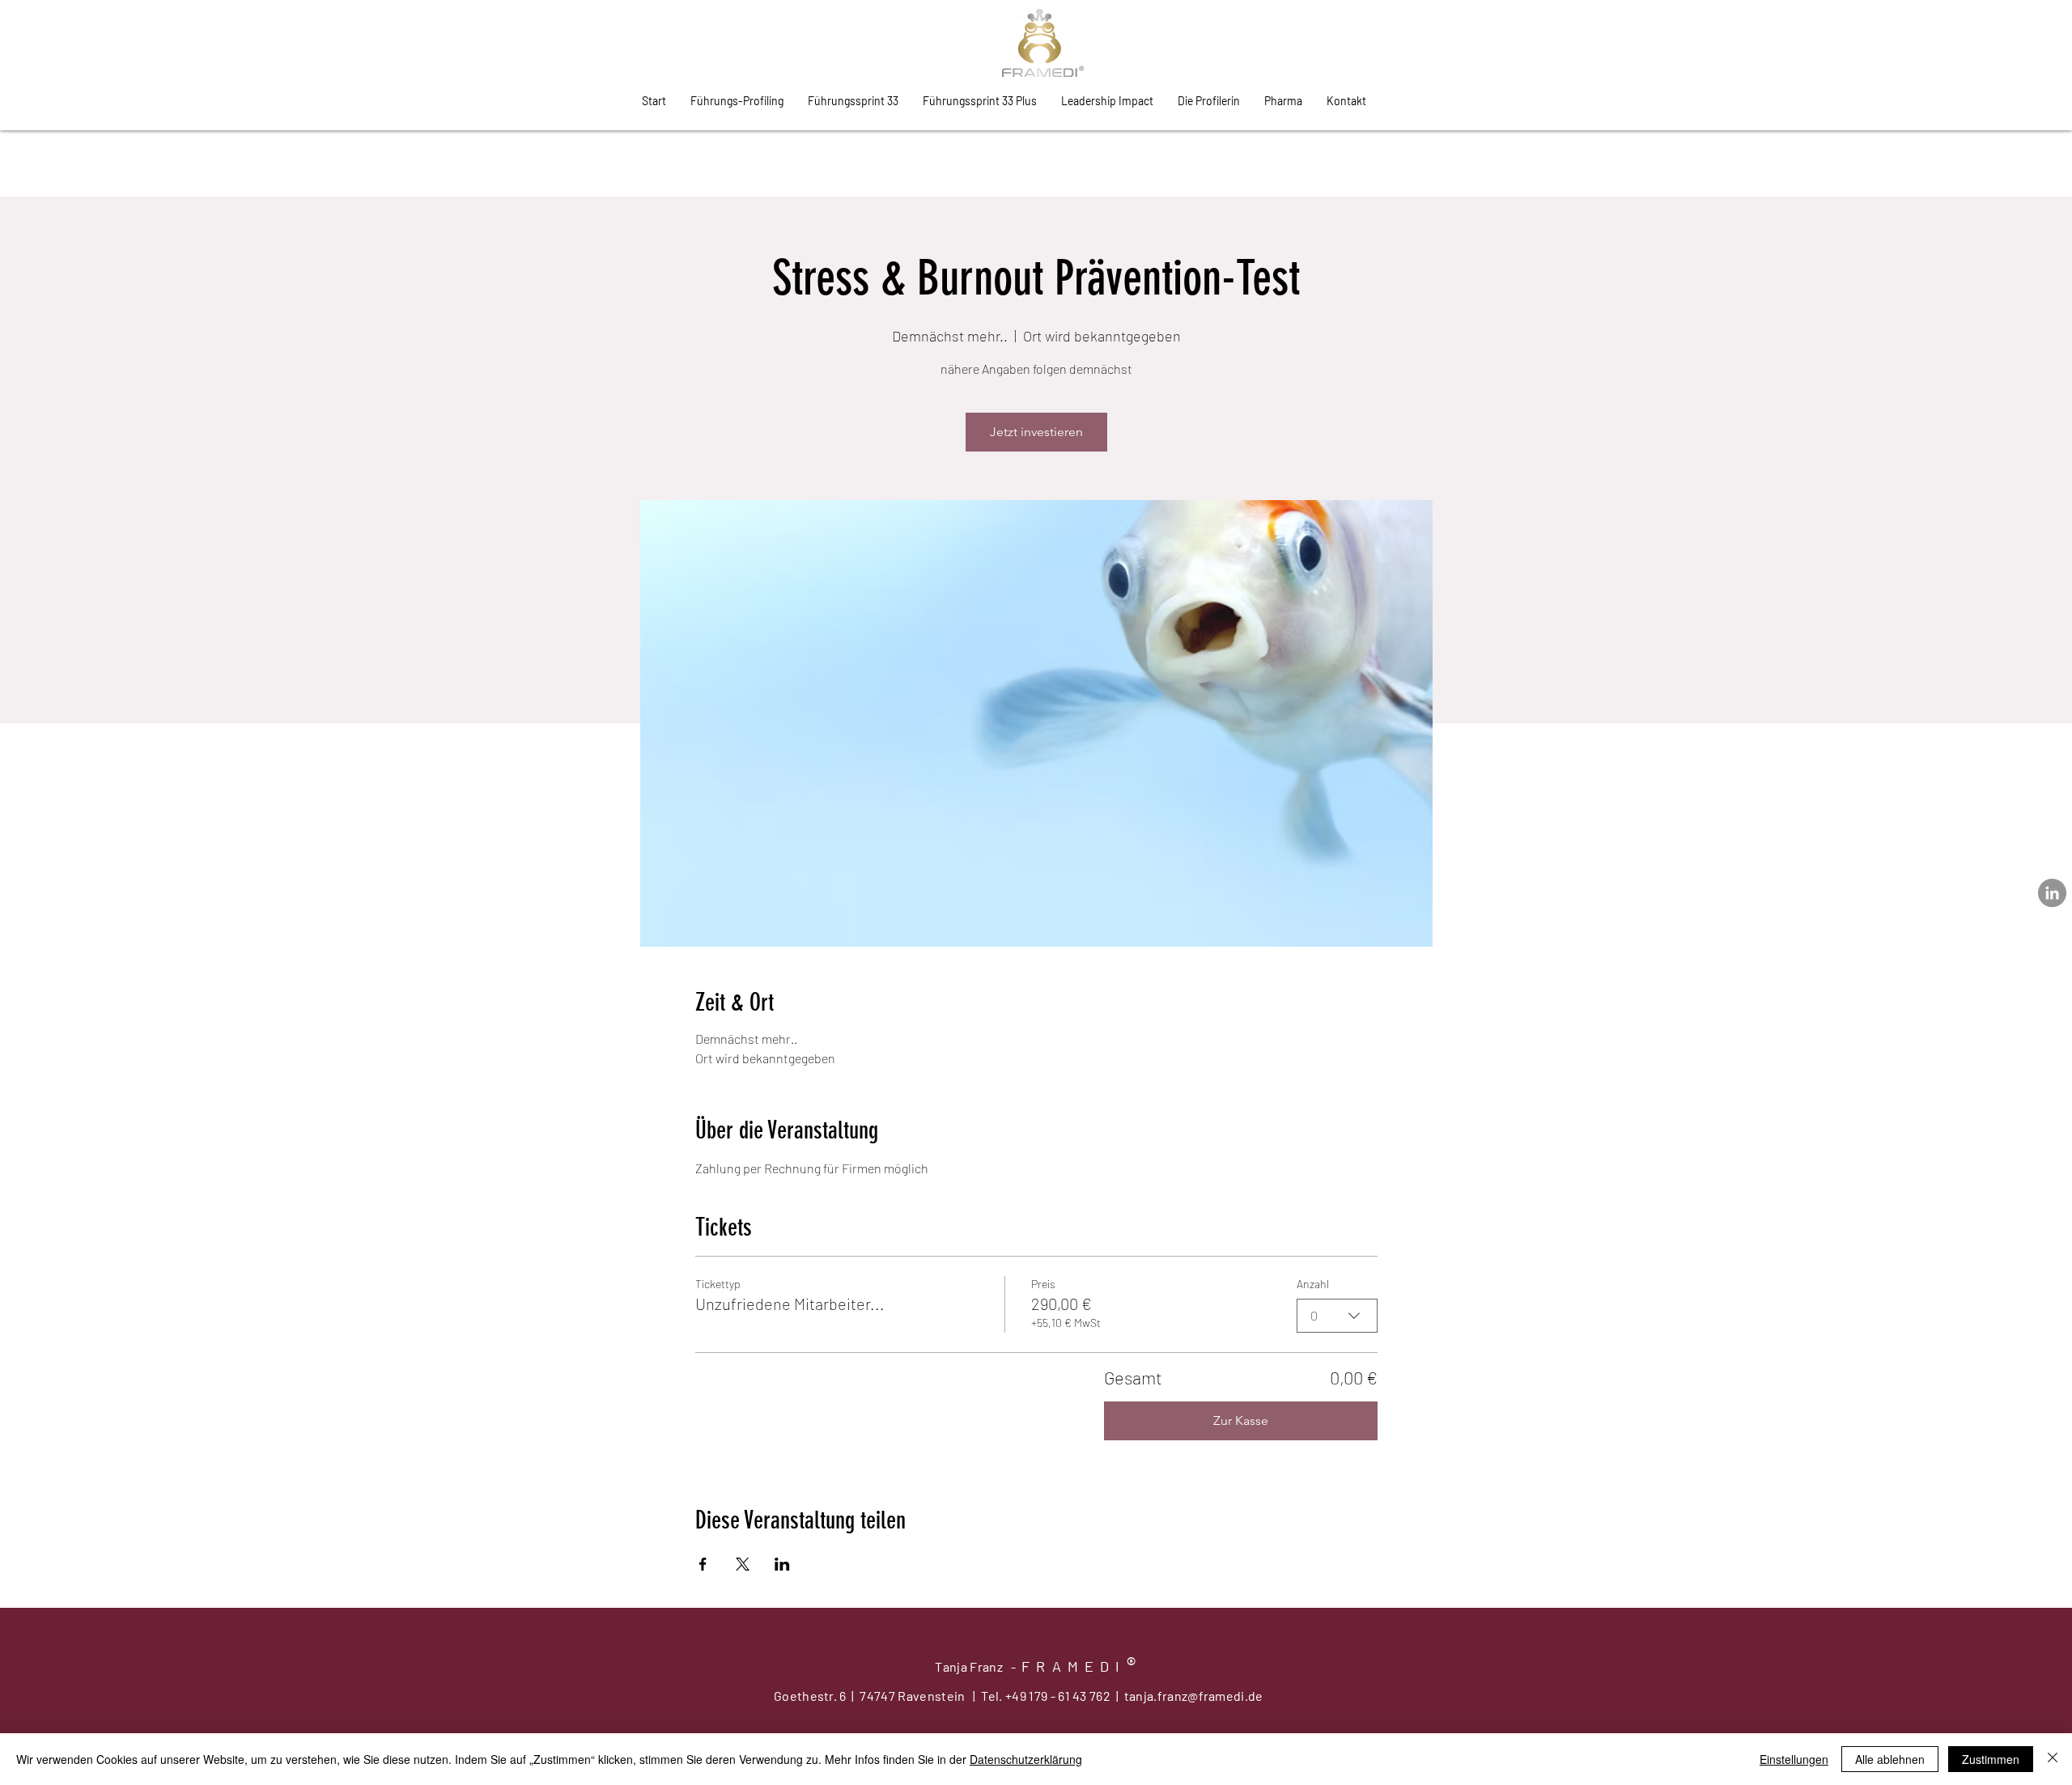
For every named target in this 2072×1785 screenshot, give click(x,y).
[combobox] (1337, 1316)
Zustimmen (1991, 1759)
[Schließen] (2053, 1759)
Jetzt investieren (1036, 432)
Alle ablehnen (1890, 1759)
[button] (1346, 101)
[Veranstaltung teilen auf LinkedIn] (782, 1564)
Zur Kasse (1241, 1420)
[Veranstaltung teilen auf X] (743, 1564)
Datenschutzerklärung (1026, 1759)
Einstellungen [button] (1794, 1759)
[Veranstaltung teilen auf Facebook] (703, 1564)
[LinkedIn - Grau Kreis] (2052, 893)
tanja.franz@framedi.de (1194, 1696)
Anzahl (1313, 1284)
